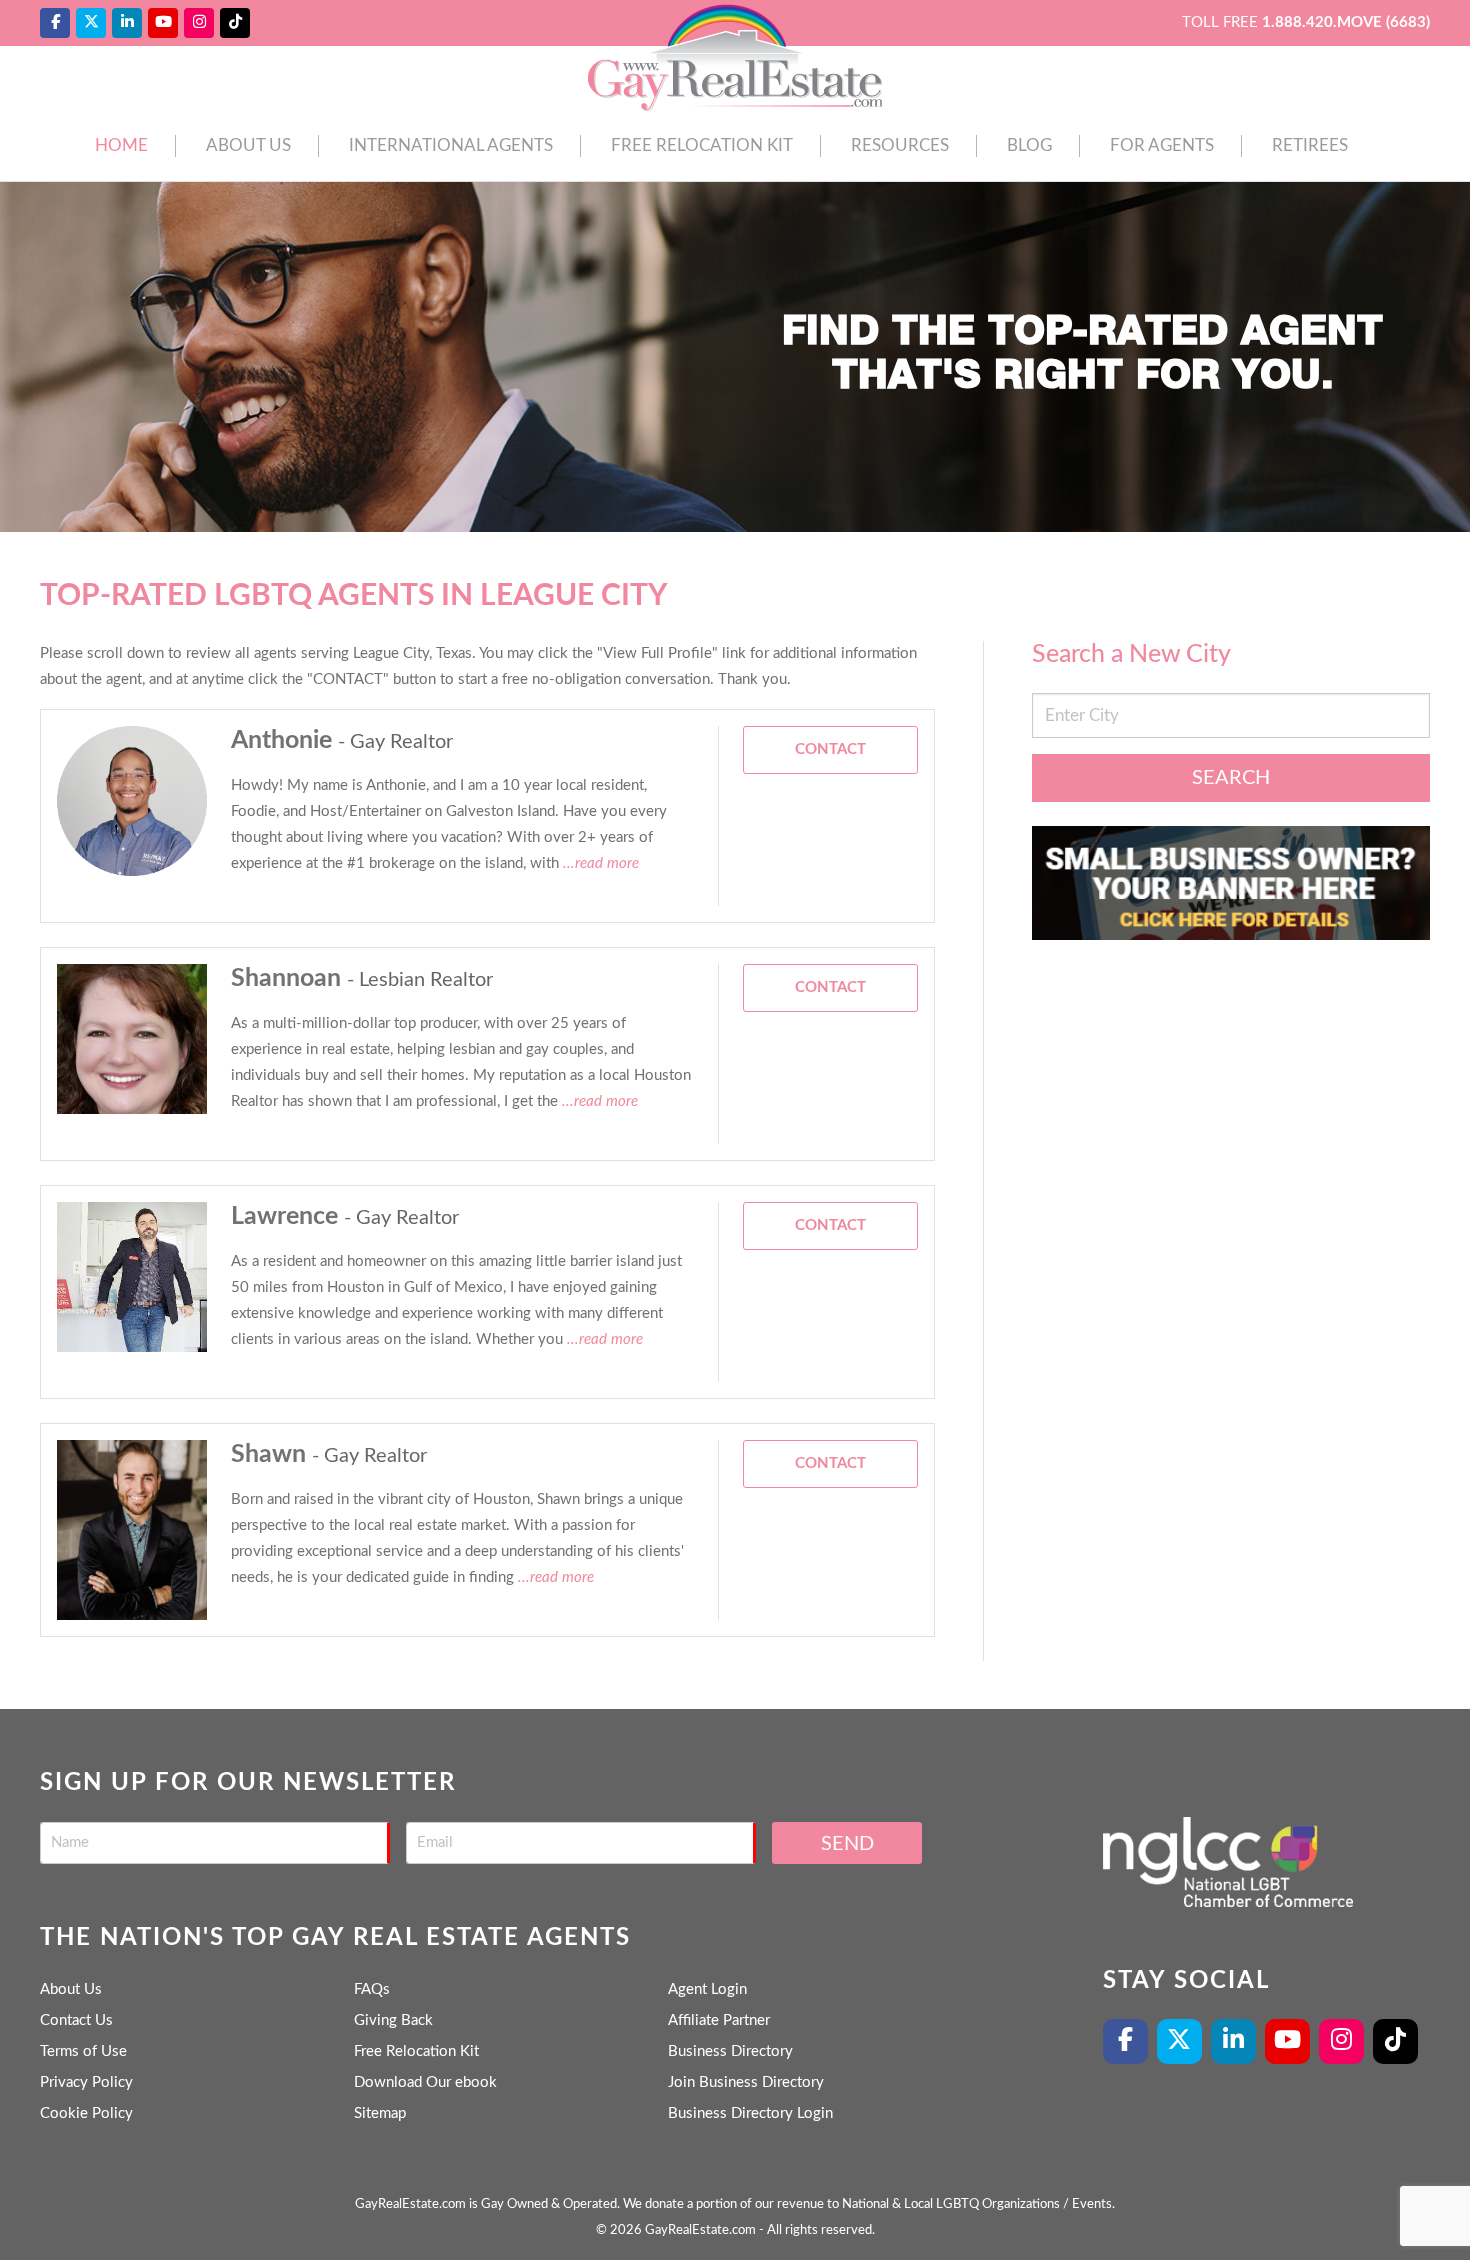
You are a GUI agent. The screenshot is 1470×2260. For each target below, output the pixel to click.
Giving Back (393, 2020)
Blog (1029, 145)
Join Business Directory (746, 2082)
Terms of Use (83, 2051)
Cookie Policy (86, 2113)
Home (121, 145)
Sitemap (380, 2113)
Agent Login (707, 1989)
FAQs (372, 1989)
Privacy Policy (86, 2082)
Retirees (1310, 145)
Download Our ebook (425, 2082)
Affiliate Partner (719, 2020)
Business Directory (730, 2051)
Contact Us (76, 2020)
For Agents (1162, 145)
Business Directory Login (750, 2113)
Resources (900, 145)
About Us (248, 145)
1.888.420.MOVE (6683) (1346, 22)
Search (1231, 778)
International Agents (451, 145)
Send (847, 1844)
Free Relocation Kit (702, 145)
